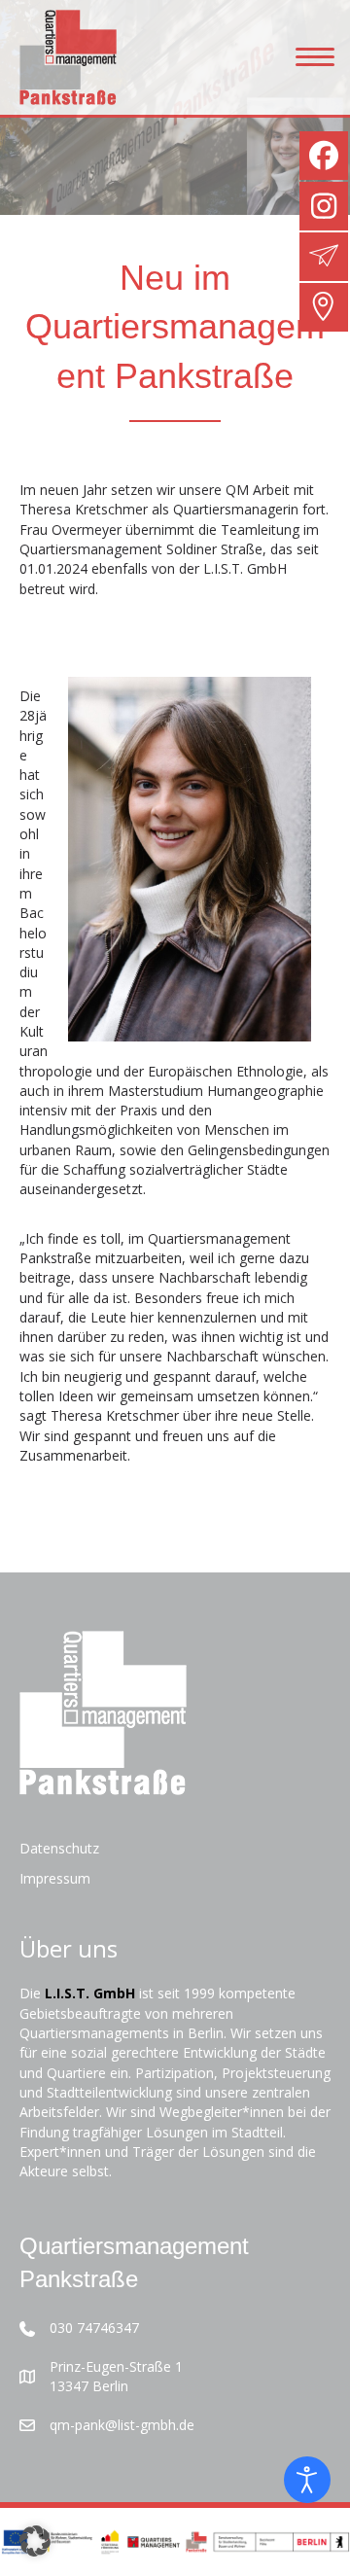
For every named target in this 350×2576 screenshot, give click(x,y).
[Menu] (315, 57)
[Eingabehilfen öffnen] (307, 2480)
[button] (35, 2541)
